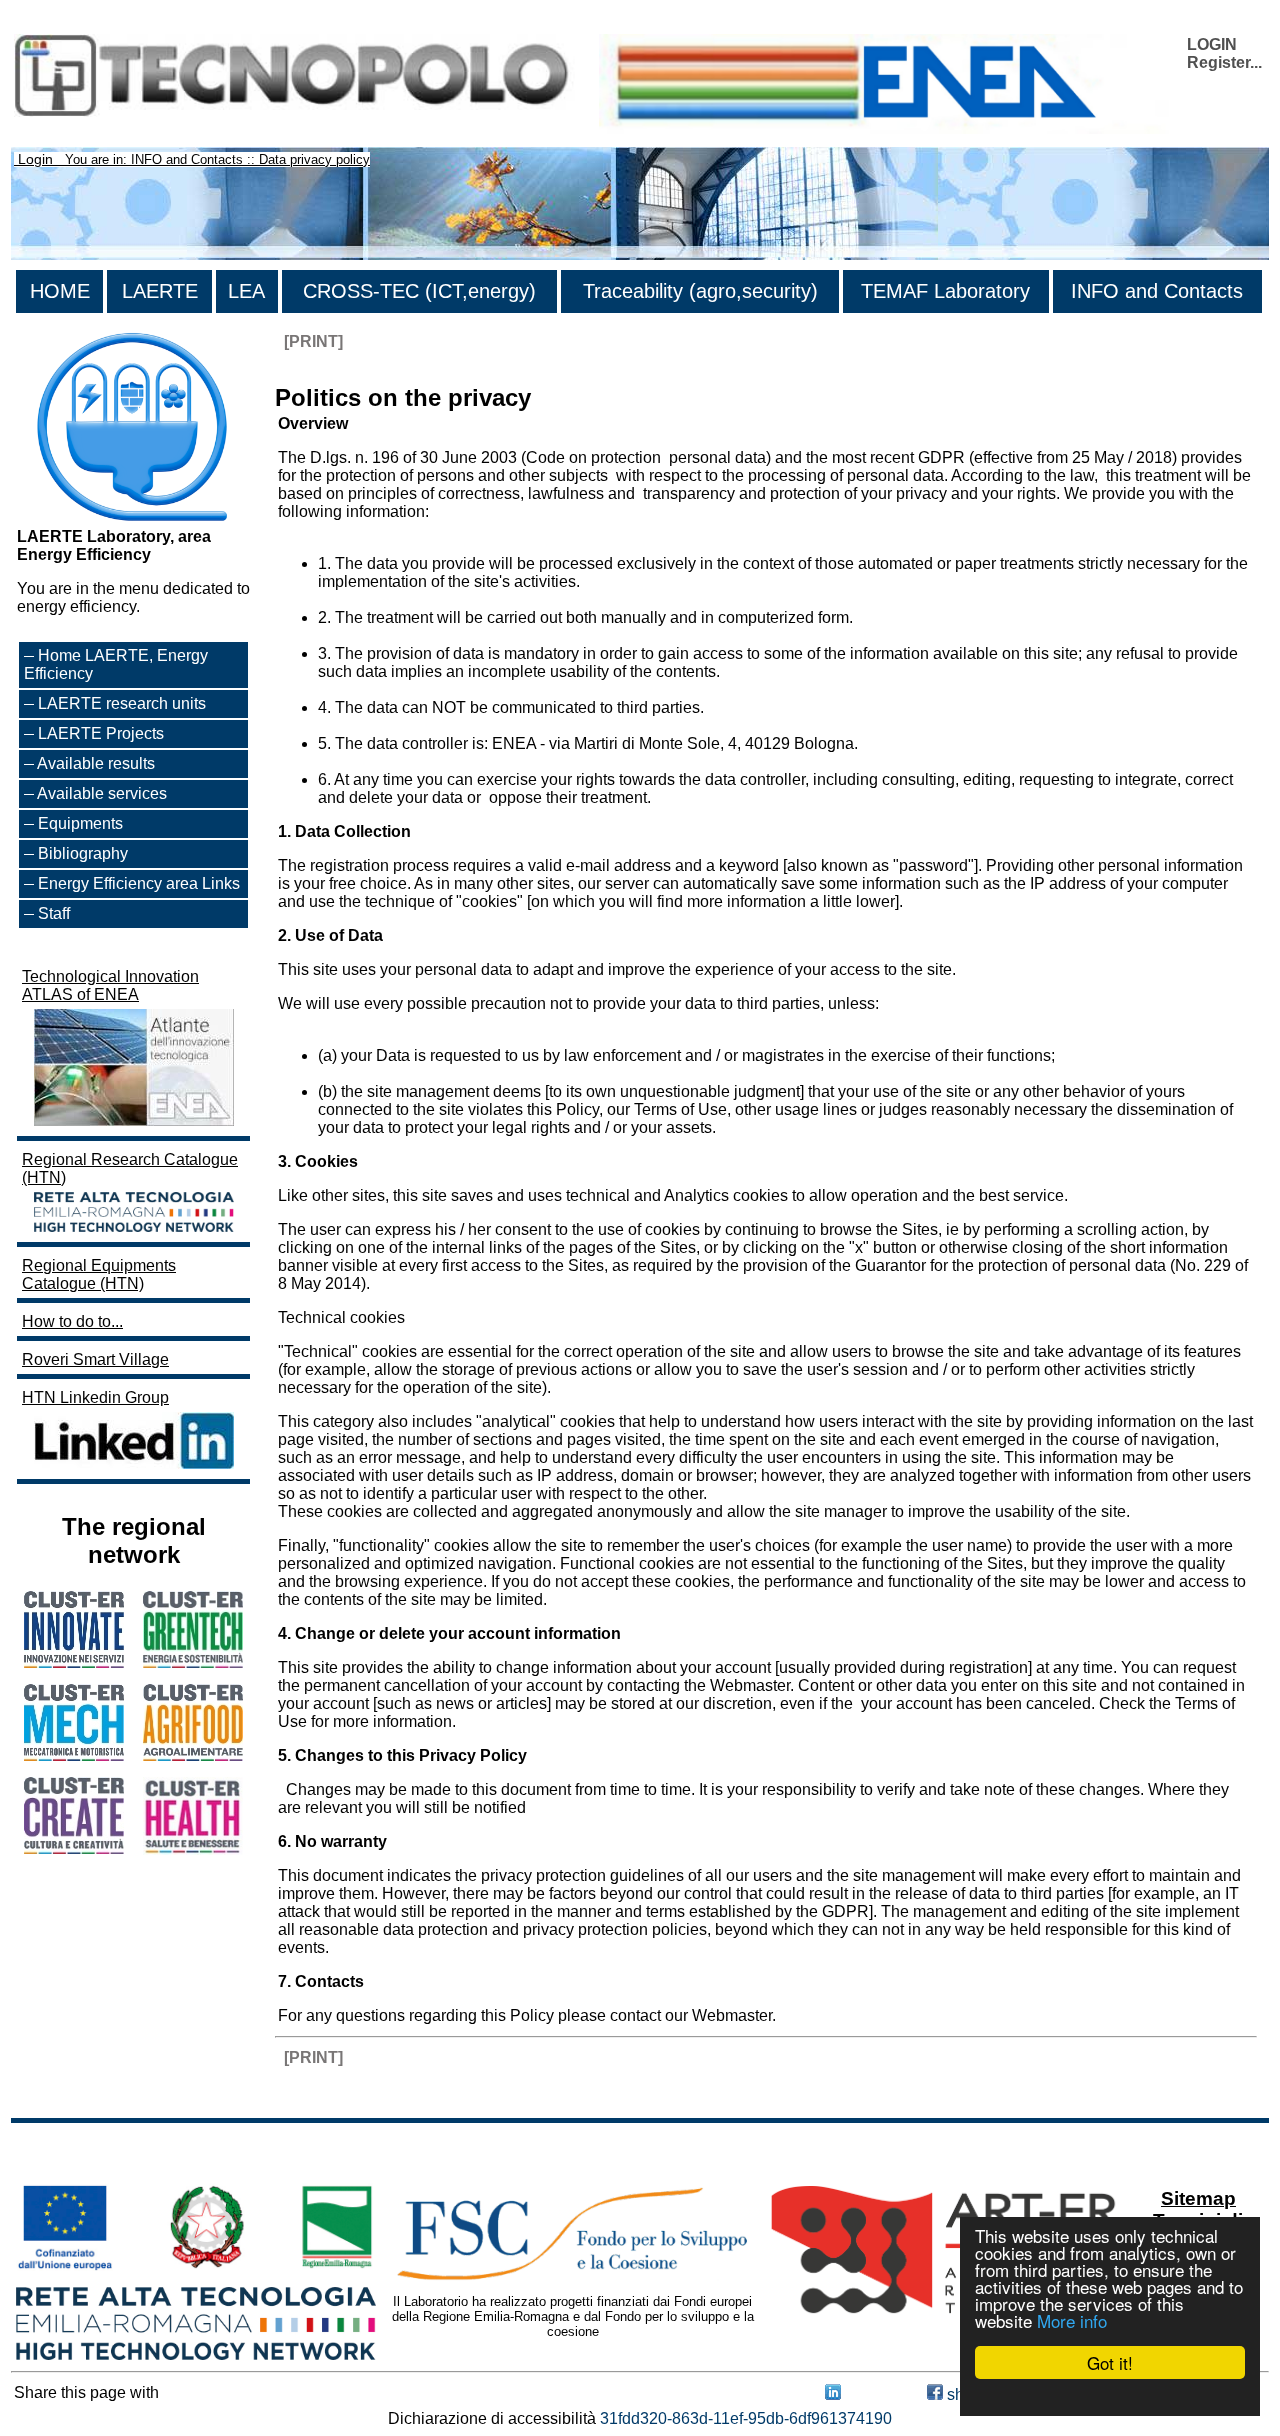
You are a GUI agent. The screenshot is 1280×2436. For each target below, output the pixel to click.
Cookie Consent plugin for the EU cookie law (1110, 2397)
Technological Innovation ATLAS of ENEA (110, 985)
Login (35, 159)
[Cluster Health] (193, 1849)
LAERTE (160, 291)
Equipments (80, 823)
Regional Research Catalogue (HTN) (130, 1168)
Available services (102, 793)
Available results (96, 763)
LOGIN (1212, 44)
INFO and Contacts (1157, 291)
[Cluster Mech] (74, 1755)
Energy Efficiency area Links (139, 883)
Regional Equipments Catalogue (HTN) (99, 1274)
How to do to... (72, 1321)
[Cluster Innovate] (74, 1662)
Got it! (1110, 2362)
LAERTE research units (122, 703)
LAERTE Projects (101, 733)
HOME (60, 291)
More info (1072, 2320)
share (965, 2394)
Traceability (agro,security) (700, 291)
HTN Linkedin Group (95, 1397)
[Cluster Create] (74, 1848)
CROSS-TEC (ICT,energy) (419, 291)
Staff (54, 913)
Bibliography (83, 853)
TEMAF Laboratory (945, 291)
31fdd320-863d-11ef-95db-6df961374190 (746, 2418)
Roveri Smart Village (95, 1359)
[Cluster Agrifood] (193, 1755)
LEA (246, 291)
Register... (1224, 62)
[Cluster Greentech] (193, 1662)
